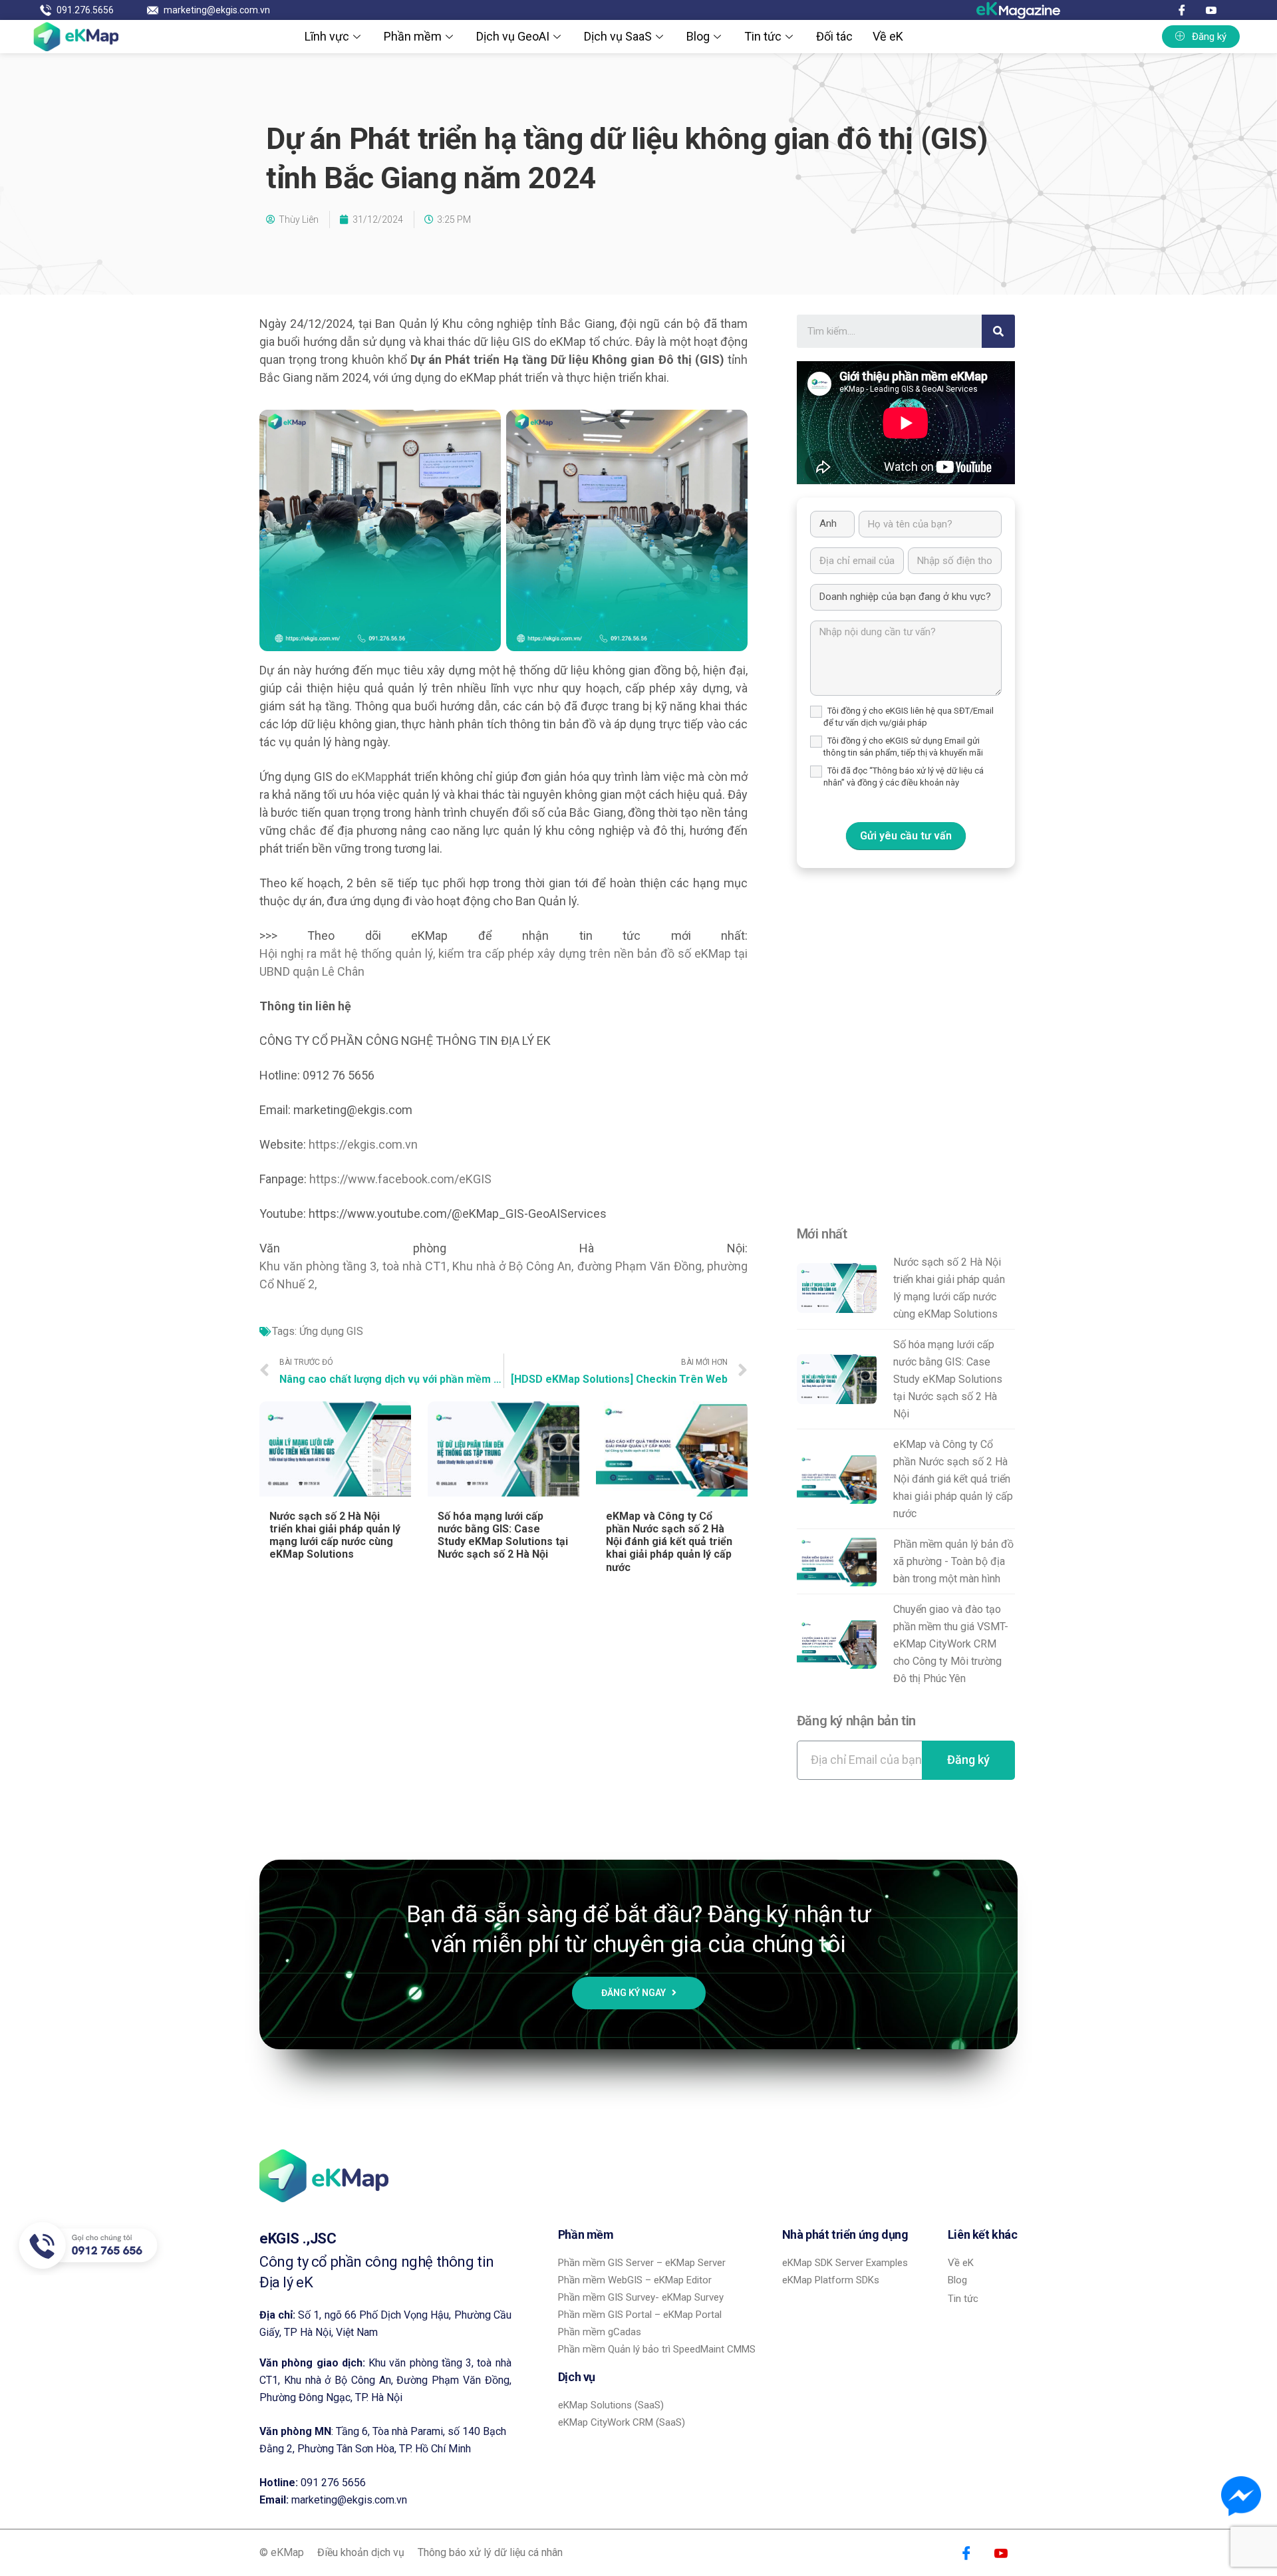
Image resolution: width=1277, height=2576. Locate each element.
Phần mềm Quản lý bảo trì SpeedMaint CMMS (657, 2349)
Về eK (888, 36)
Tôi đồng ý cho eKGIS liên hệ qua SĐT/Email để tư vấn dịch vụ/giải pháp (909, 717)
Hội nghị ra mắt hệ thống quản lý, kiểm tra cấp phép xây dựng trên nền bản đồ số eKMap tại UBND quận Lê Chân (503, 962)
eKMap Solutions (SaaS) (611, 2405)
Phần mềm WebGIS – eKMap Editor (635, 2280)
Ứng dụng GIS (331, 1331)
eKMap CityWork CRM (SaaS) (622, 2422)
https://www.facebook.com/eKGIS (400, 1179)
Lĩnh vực (327, 36)
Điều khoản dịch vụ (361, 2552)
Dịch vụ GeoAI (513, 36)
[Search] (998, 331)
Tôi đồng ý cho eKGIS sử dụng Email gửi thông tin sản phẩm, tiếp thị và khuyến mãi (903, 747)
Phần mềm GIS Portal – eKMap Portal (640, 2315)
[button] (1201, 37)
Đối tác (834, 36)
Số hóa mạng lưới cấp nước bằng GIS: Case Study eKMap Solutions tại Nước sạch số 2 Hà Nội (503, 1535)
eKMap (369, 777)
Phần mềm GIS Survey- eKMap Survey (641, 2297)
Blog (698, 36)
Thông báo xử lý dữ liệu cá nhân (490, 2552)
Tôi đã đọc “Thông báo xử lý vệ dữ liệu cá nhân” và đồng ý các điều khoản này (904, 777)
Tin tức (763, 36)
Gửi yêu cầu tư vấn (906, 836)
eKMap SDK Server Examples (845, 2263)
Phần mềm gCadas (600, 2332)
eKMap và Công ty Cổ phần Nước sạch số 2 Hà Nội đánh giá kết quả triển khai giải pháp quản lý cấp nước (669, 1542)
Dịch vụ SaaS (618, 36)
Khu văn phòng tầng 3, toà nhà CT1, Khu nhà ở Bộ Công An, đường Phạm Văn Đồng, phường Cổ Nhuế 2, (503, 1275)
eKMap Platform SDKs (831, 2280)
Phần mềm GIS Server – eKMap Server (642, 2263)
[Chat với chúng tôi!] (1241, 2496)
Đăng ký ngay (635, 1993)
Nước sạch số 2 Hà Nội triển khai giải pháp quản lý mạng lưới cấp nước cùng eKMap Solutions (335, 1535)
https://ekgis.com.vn (363, 1144)
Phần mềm (413, 36)
